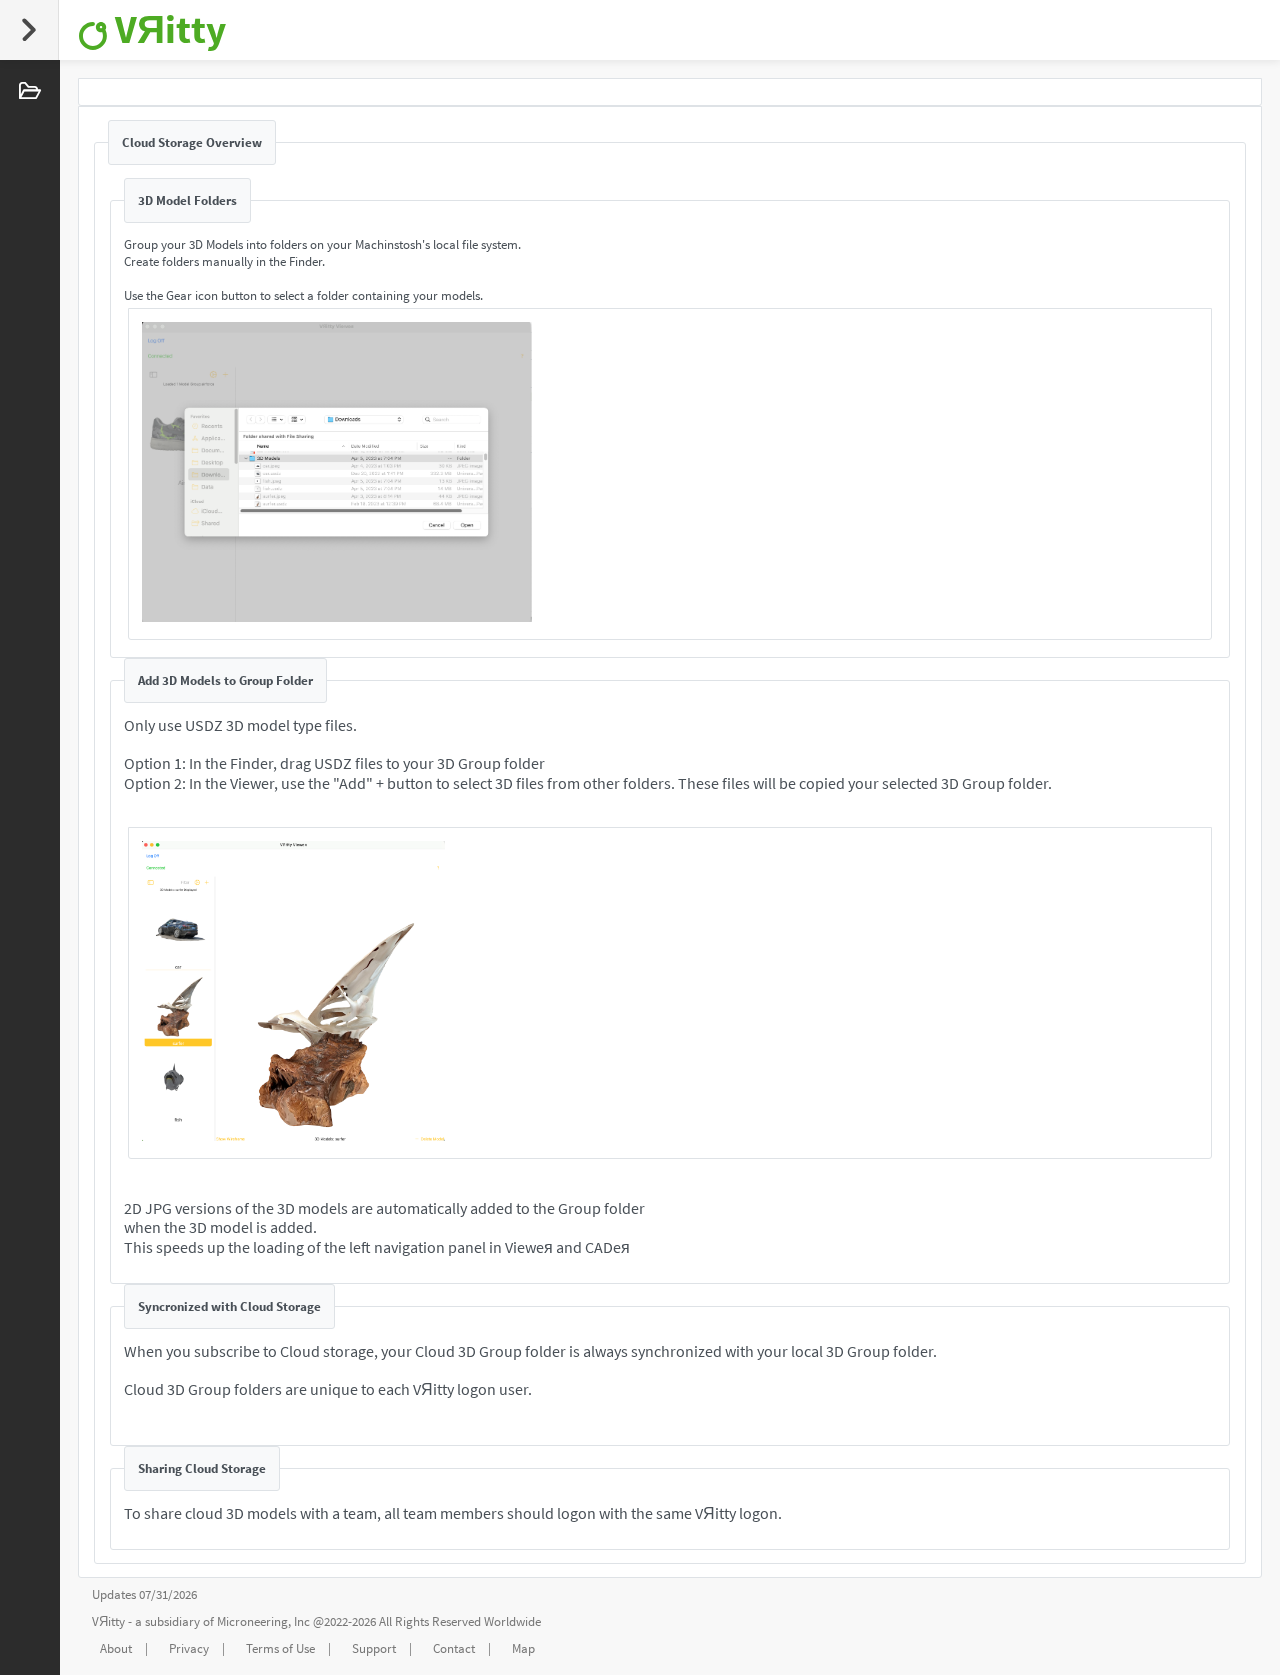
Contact (454, 1648)
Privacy (189, 1648)
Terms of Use (280, 1648)
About (116, 1648)
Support (374, 1648)
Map (523, 1648)
